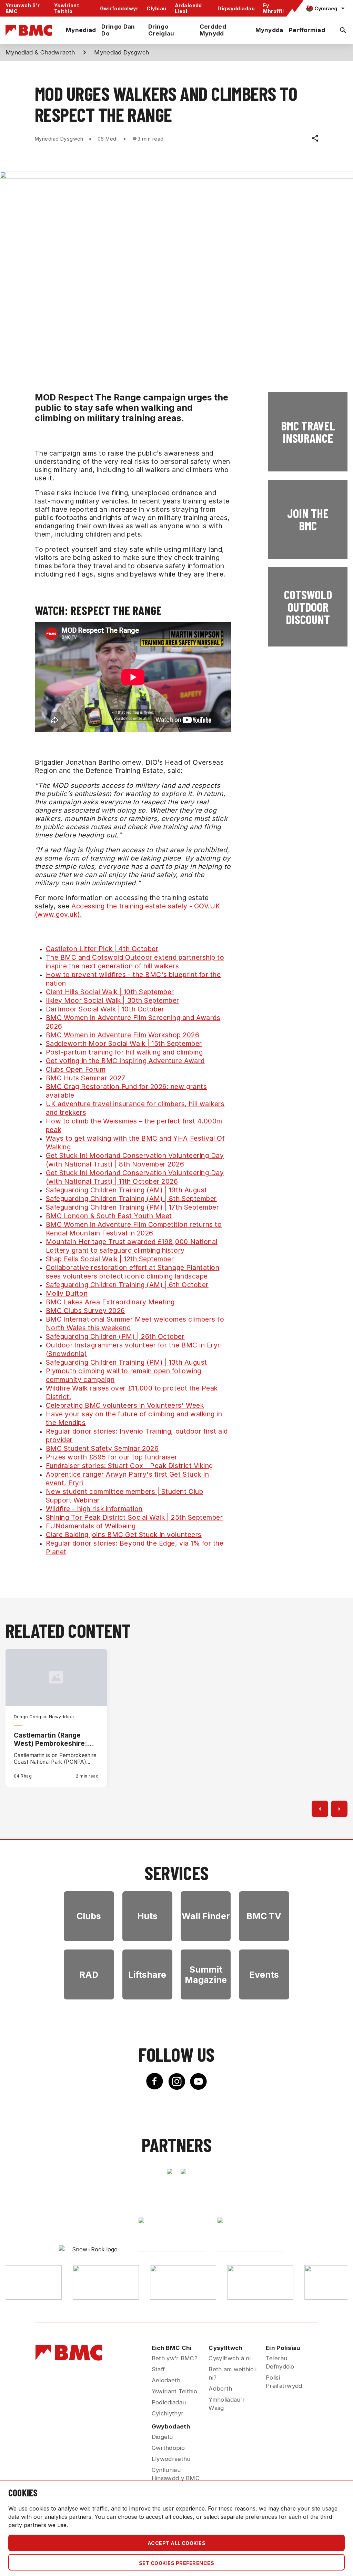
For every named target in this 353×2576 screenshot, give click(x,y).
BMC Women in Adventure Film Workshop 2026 (123, 1035)
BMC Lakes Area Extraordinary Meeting (110, 1302)
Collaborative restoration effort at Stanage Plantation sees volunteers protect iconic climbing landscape (133, 1272)
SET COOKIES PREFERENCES (176, 2563)
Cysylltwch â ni (230, 2358)
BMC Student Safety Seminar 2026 (102, 1448)
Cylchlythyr (168, 2413)
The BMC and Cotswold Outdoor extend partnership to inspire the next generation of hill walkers (135, 962)
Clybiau (156, 8)
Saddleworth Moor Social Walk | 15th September (124, 1043)
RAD (89, 1975)
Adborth (220, 2389)
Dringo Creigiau (161, 30)
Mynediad (81, 30)
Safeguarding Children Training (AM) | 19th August (127, 1190)
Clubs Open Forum (76, 1069)
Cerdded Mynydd (213, 30)
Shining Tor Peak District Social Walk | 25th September (134, 1517)
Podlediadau (169, 2402)
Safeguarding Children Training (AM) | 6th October (127, 1285)
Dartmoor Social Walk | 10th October (105, 1009)
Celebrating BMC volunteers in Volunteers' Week (125, 1405)
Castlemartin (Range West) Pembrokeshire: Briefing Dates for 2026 (53, 1739)
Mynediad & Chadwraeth (40, 52)
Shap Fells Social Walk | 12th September (110, 1259)
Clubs (89, 1916)
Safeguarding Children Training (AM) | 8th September (131, 1199)
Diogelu (162, 2437)
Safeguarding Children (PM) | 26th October (115, 1336)
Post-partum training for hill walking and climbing (124, 1052)
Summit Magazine (206, 1975)
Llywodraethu (171, 2459)
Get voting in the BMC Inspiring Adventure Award (125, 1061)
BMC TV (264, 1916)
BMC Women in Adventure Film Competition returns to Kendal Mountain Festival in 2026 (134, 1229)
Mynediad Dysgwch (122, 52)
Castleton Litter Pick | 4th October (102, 949)
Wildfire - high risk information (94, 1509)
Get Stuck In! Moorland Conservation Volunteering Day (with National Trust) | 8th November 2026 (135, 1160)
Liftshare (147, 1975)
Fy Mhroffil (273, 8)
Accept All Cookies (177, 2543)
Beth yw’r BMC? (175, 2358)
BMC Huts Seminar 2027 (86, 1078)
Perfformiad (307, 30)
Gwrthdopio (168, 2448)
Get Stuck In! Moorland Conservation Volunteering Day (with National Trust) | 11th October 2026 (135, 1177)
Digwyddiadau (236, 8)
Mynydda (269, 30)
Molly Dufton (67, 1293)
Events (264, 1975)
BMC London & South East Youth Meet (109, 1216)
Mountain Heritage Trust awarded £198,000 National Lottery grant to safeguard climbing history (132, 1246)
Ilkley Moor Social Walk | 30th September (113, 1000)
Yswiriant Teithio (67, 8)
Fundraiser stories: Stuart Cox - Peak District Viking (129, 1466)
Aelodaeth (166, 2380)
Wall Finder (206, 1916)
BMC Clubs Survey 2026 (85, 1311)
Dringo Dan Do (118, 30)
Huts (147, 1916)
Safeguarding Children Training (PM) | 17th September (133, 1207)
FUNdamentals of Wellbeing (91, 1526)
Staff (158, 2369)
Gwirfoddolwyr (119, 8)
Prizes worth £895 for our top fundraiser (112, 1457)
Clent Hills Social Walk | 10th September (110, 992)
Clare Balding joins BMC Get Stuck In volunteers (124, 1535)
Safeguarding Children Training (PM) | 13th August (127, 1362)
